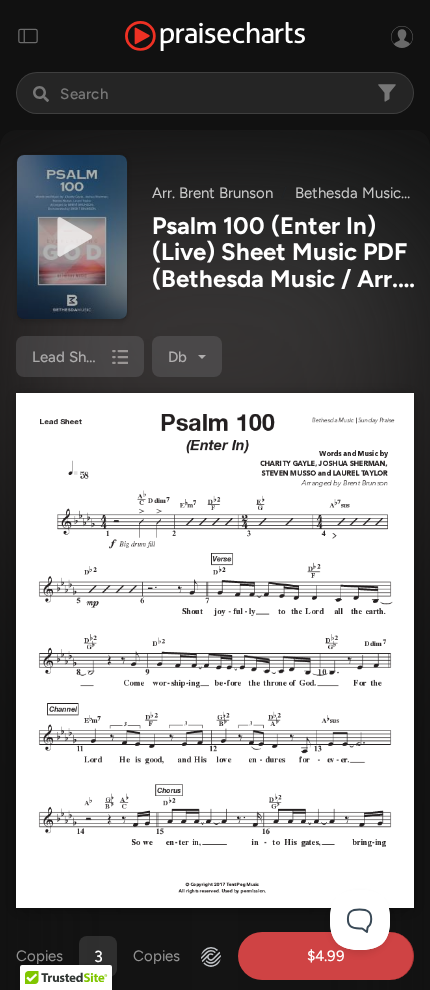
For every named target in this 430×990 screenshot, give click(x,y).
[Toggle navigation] (28, 36)
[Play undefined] (72, 237)
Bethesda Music (348, 193)
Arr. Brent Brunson (212, 193)
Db (177, 357)
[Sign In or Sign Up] (402, 36)
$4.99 (326, 956)
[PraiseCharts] (215, 36)
